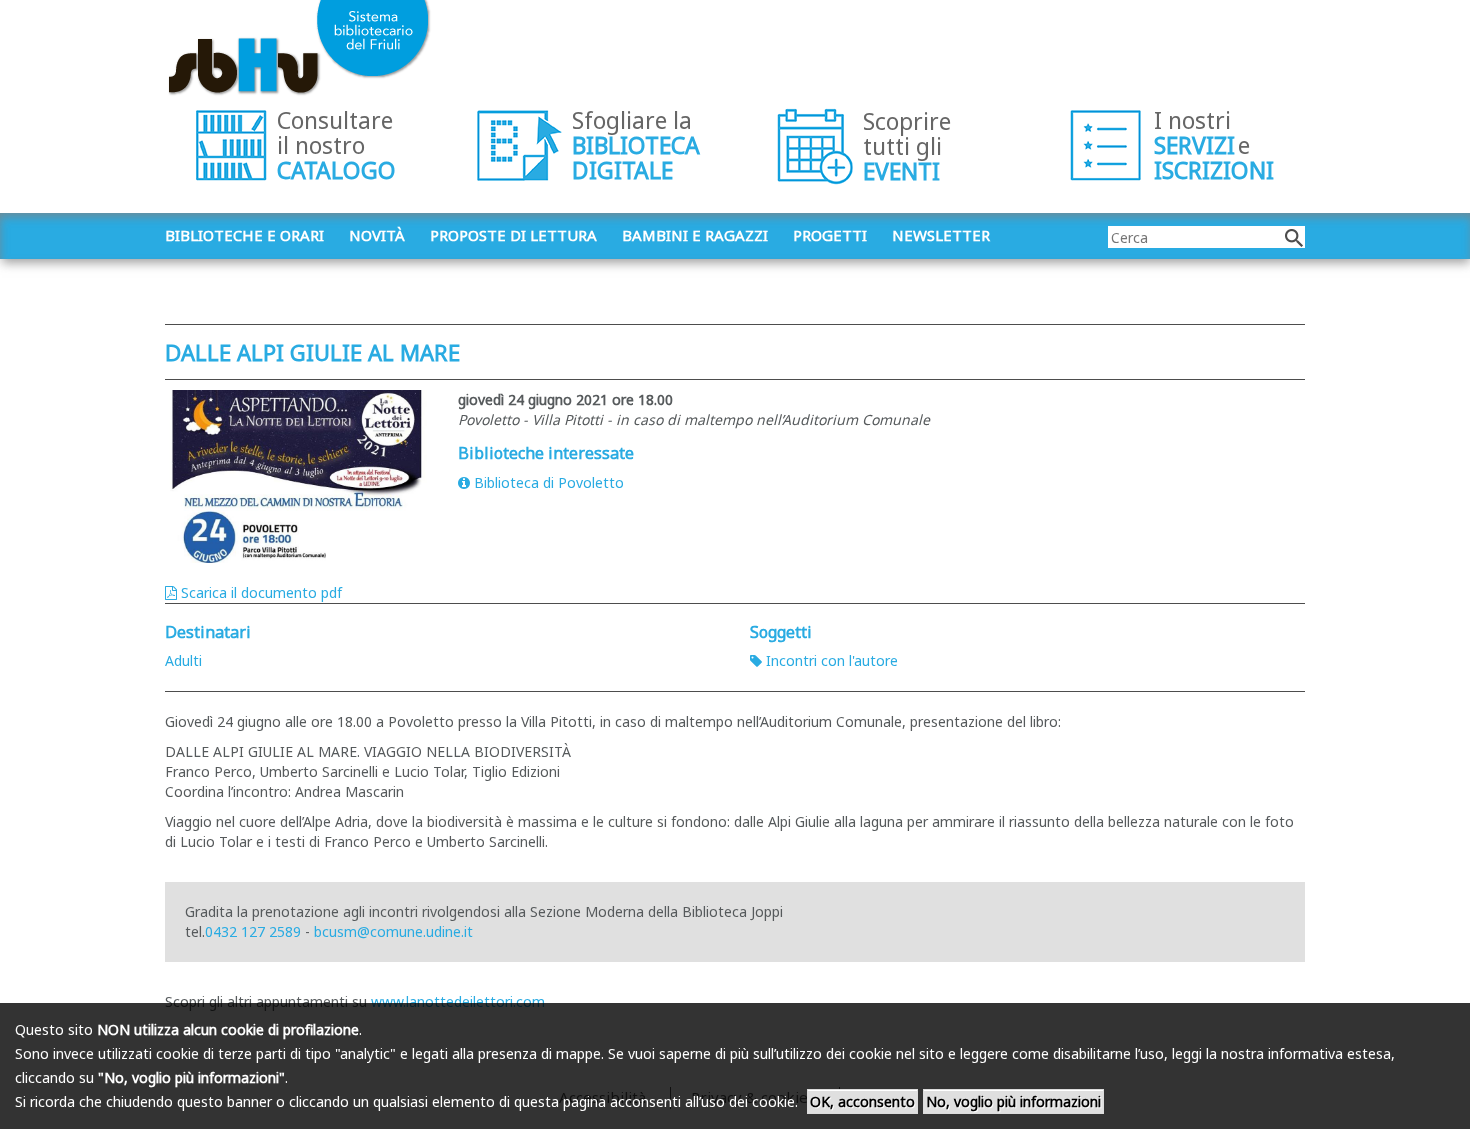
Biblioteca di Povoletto (549, 482)
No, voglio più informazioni (1013, 1101)
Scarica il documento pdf (261, 592)
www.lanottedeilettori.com (458, 1001)
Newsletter (941, 235)
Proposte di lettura (513, 235)
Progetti (830, 235)
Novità (377, 235)
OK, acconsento (862, 1101)
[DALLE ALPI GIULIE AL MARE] (296, 476)
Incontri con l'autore (832, 660)
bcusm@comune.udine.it (393, 931)
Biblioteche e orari (244, 235)
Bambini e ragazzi (695, 235)
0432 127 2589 (253, 931)
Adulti (183, 660)
